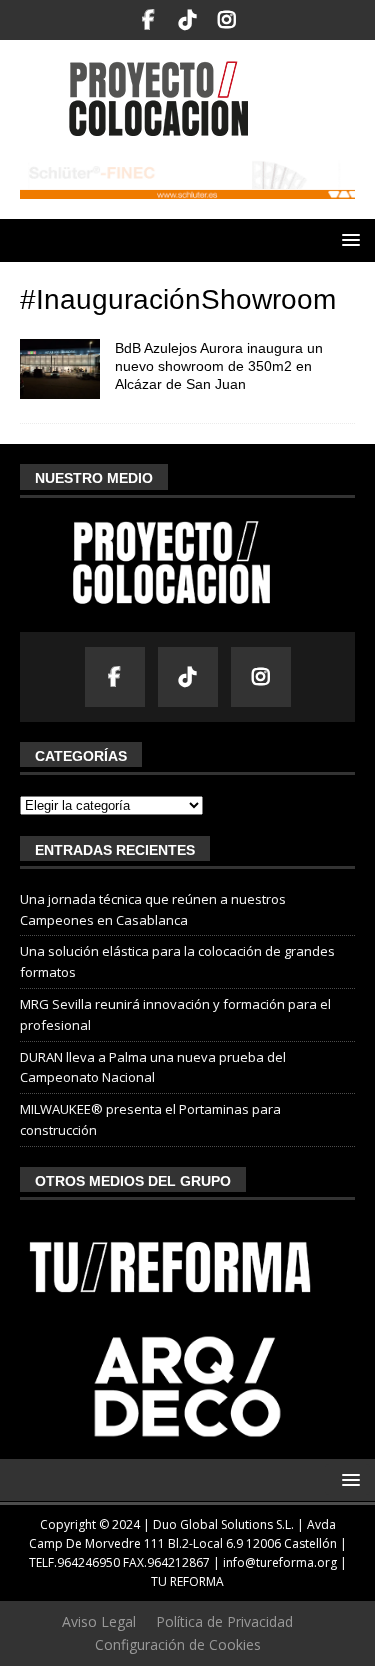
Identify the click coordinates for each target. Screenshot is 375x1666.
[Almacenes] (60, 369)
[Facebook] (148, 20)
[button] (347, 239)
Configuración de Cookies (178, 1644)
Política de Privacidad (224, 1621)
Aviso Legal (99, 1621)
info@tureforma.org (280, 1562)
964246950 (88, 1562)
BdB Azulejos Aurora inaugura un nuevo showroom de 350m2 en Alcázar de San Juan (219, 366)
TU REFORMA (187, 1581)
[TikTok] (187, 20)
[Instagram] (226, 20)
